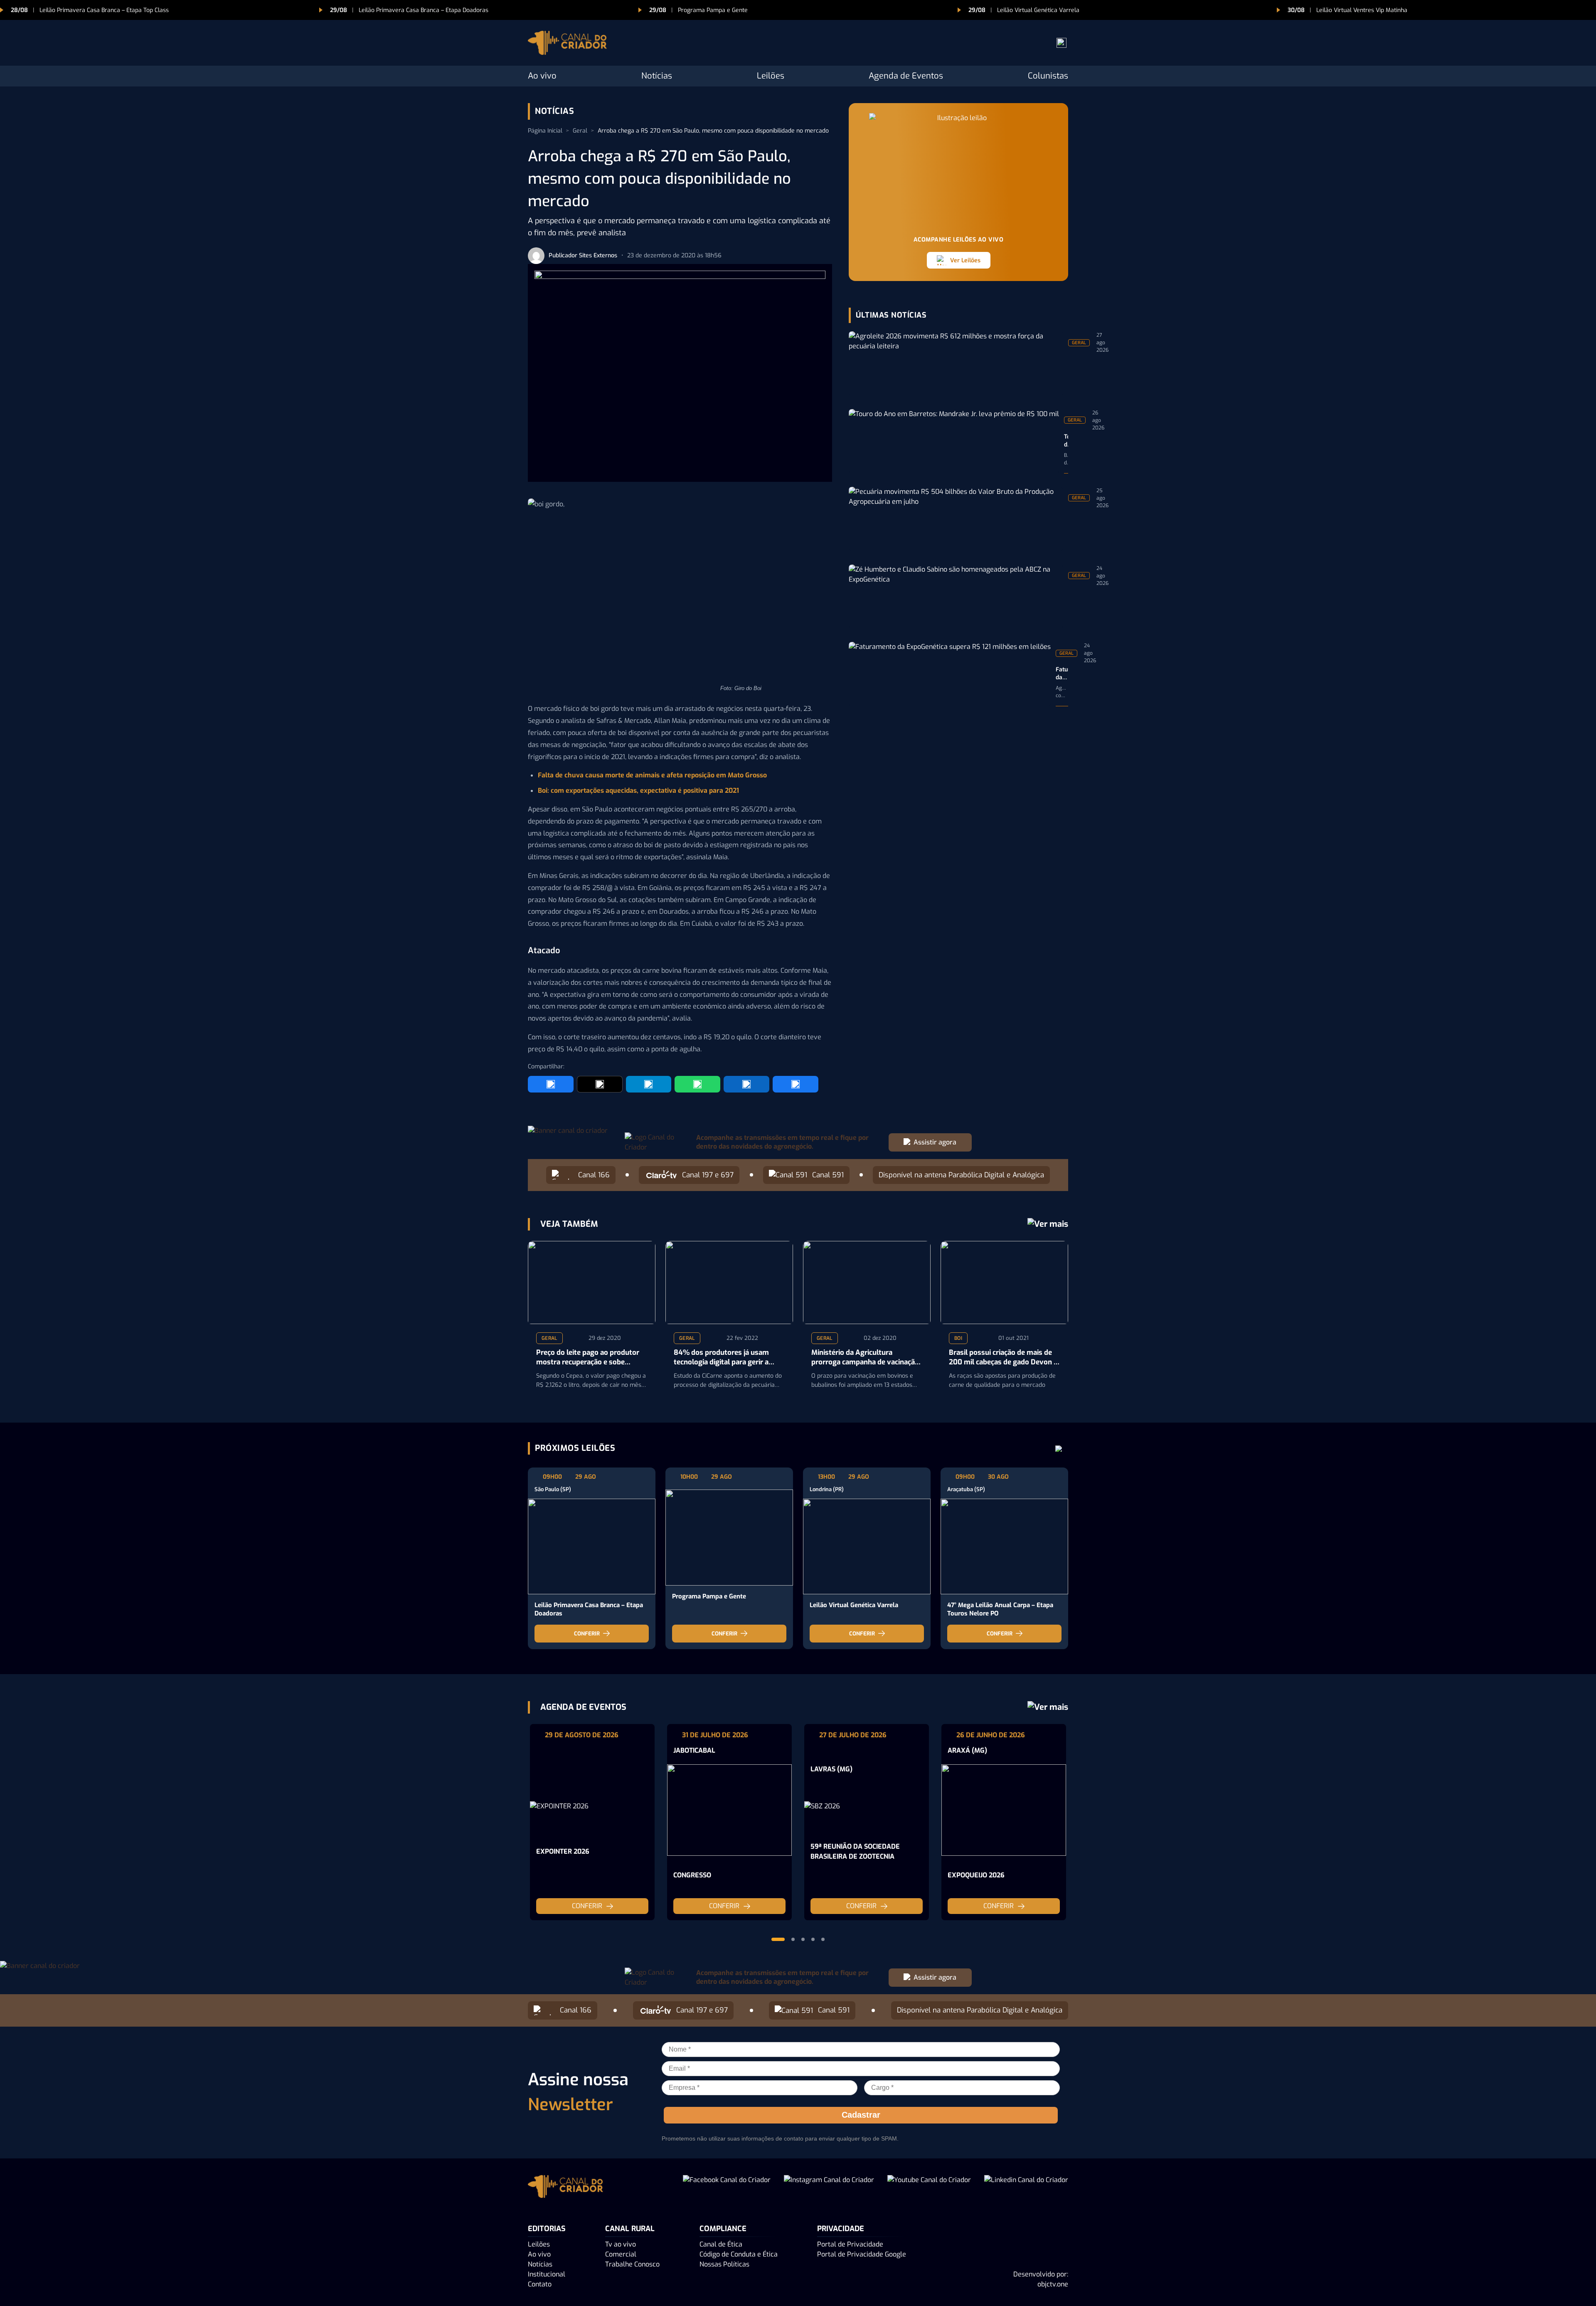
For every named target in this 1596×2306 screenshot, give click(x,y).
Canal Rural (630, 2229)
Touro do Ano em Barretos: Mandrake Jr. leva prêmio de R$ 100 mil (1066, 441)
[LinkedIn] (746, 1084)
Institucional (547, 2274)
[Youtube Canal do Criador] (929, 2188)
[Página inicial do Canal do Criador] (567, 44)
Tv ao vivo (621, 2244)
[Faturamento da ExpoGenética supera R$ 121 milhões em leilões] (950, 674)
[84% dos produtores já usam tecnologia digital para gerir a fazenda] (729, 1282)
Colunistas (1048, 76)
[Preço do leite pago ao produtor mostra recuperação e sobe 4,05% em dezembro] (592, 1282)
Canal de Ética (721, 2244)
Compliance (723, 2229)
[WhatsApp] (697, 1084)
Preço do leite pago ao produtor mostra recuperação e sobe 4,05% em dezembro (588, 1358)
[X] (600, 1084)
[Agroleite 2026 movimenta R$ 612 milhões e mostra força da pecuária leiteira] (956, 364)
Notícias (657, 76)
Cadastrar (861, 2115)
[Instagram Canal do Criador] (829, 2188)
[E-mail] (796, 1084)
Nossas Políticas (724, 2264)
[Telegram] (649, 1084)
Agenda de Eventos (906, 76)
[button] (778, 1939)
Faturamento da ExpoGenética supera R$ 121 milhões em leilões (1062, 674)
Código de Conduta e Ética (739, 2254)
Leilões (771, 76)
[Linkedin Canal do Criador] (1026, 2188)
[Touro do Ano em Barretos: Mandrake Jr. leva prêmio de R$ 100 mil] (954, 441)
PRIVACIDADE (841, 2229)
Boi (958, 1338)
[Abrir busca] (1062, 43)
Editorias (547, 2229)
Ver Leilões (965, 260)
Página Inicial (545, 131)
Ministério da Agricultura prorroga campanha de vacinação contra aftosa (865, 1358)
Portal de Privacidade (850, 2244)
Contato (540, 2284)
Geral (580, 131)
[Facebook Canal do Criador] (727, 2188)
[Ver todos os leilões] (1059, 1448)
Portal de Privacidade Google (862, 2254)
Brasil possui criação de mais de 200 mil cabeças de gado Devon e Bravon (1003, 1358)
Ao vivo (542, 76)
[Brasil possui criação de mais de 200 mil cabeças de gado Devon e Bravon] (1004, 1282)
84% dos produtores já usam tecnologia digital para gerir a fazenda (721, 1358)
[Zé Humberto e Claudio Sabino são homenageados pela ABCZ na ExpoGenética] (956, 597)
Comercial (621, 2254)
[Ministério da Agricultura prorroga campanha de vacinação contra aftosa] (867, 1282)
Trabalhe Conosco (632, 2264)
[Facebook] (551, 1084)
